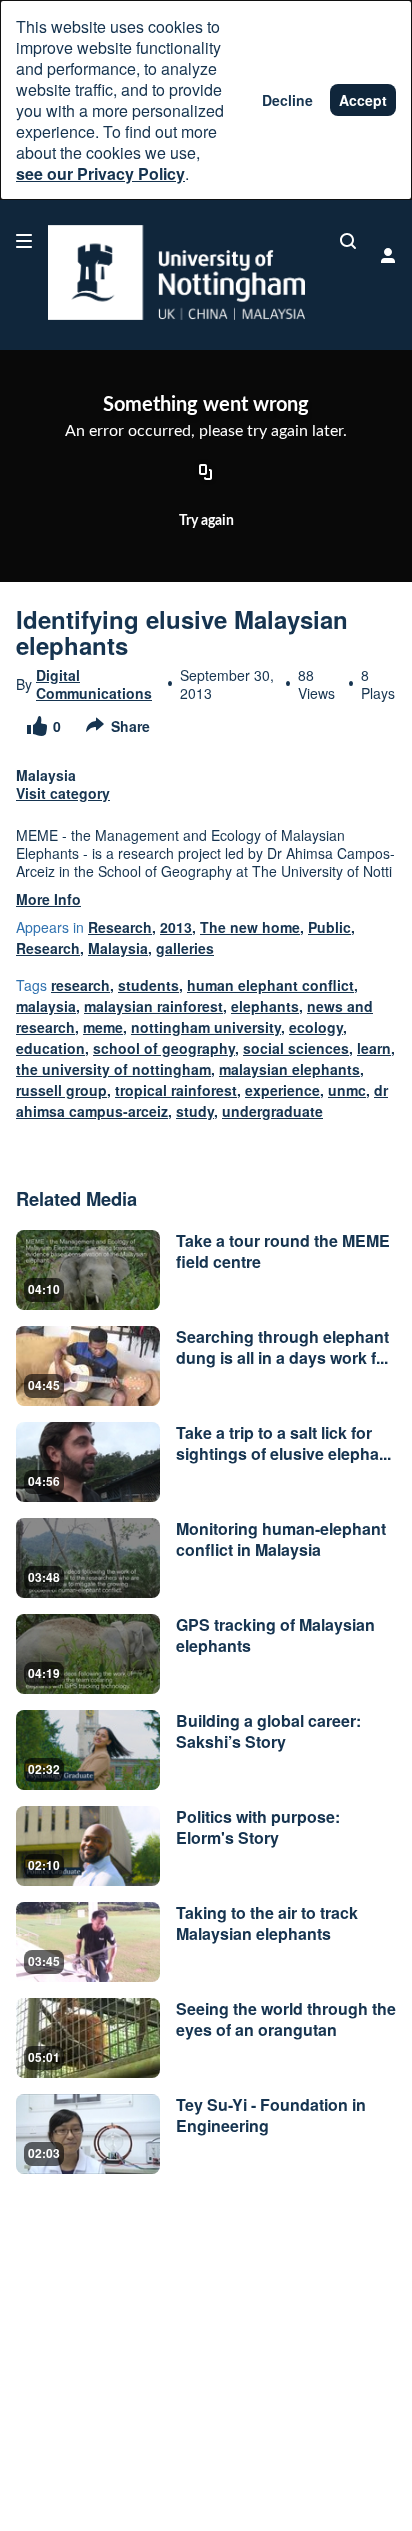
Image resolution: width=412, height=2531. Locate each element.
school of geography (164, 1048)
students (148, 985)
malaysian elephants (289, 1069)
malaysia (46, 1006)
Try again (206, 521)
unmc (347, 1090)
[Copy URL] (206, 474)
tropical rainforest (176, 1090)
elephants (265, 1006)
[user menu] (388, 255)
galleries (185, 948)
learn (374, 1048)
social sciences (296, 1048)
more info (48, 899)
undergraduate (272, 1111)
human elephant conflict (270, 985)
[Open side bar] (24, 241)
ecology (316, 1027)
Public (329, 927)
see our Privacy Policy (100, 173)
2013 (176, 927)
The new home (250, 927)
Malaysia (118, 948)
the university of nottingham (113, 1069)
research (80, 985)
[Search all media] (348, 241)
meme (103, 1027)
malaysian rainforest (153, 1006)
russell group (61, 1090)
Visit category (63, 793)
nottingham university (206, 1027)
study (195, 1111)
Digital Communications (94, 684)
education (50, 1048)
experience (282, 1090)
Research (120, 927)
